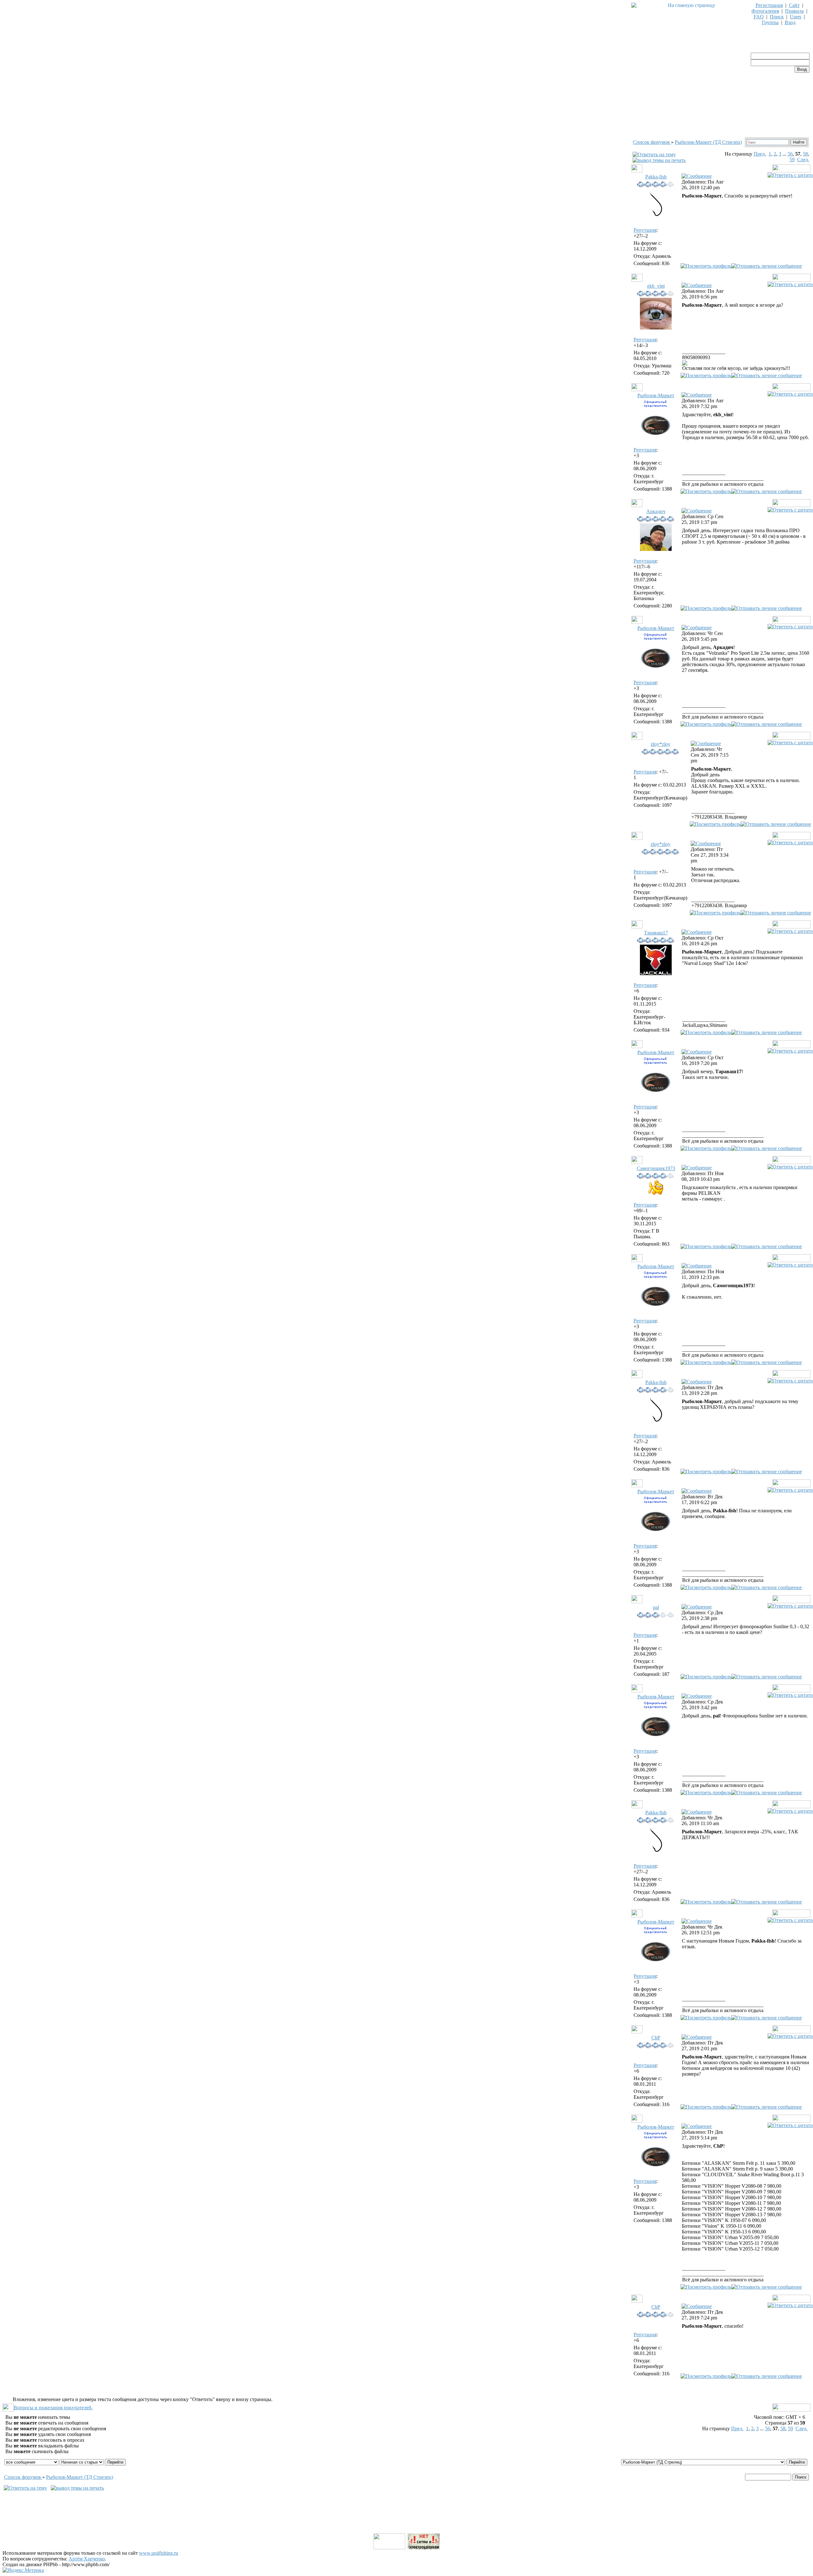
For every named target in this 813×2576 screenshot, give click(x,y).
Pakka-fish (656, 177)
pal (656, 1607)
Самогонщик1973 (656, 1168)
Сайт (794, 5)
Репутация (645, 230)
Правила (794, 11)
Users (796, 17)
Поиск (777, 17)
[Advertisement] (406, 2518)
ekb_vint (656, 286)
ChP (656, 2038)
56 (790, 154)
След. (803, 160)
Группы (770, 22)
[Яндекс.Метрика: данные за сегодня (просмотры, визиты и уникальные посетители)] (23, 2570)
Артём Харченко (87, 2559)
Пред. (760, 154)
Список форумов (652, 142)
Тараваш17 (656, 933)
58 (805, 154)
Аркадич (656, 511)
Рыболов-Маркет (656, 395)
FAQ (759, 17)
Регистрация (769, 5)
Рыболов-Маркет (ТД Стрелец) (708, 142)
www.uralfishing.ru (159, 2553)
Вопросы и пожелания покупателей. (53, 2408)
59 (792, 160)
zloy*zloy (661, 744)
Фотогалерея (765, 11)
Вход (790, 22)
